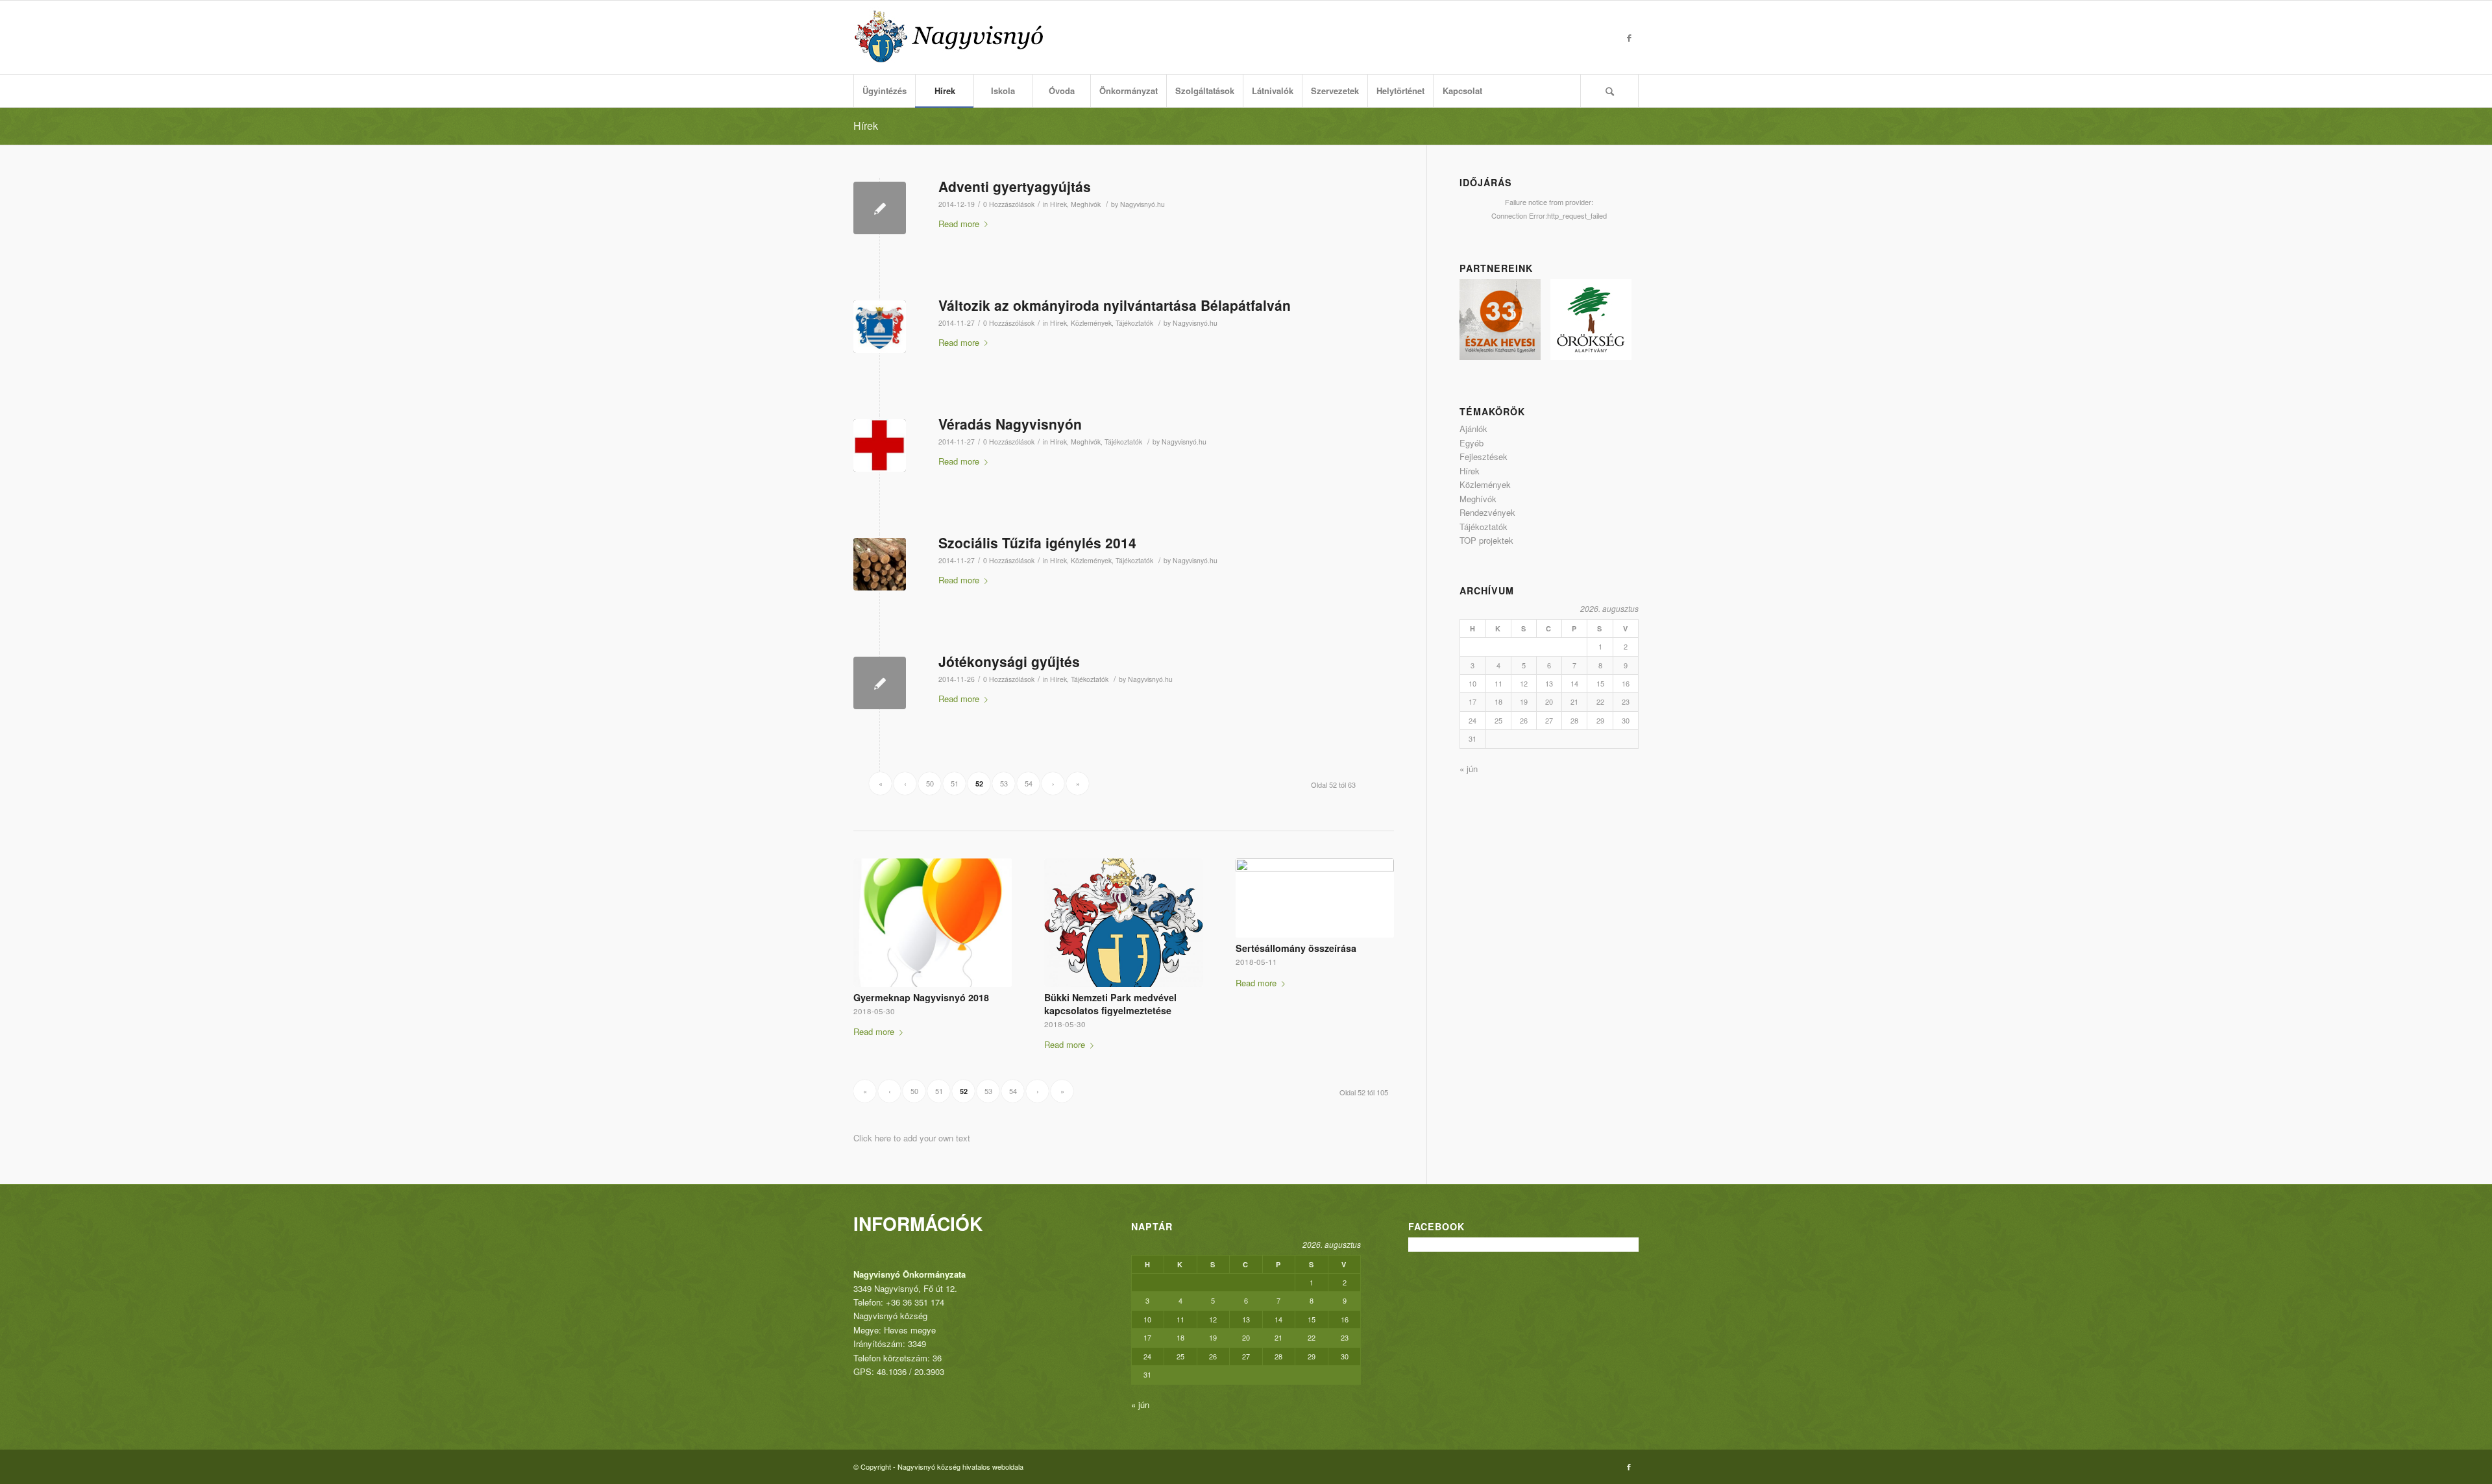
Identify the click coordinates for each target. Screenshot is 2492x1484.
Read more (959, 224)
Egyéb (1472, 443)
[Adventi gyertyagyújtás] (880, 208)
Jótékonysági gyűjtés (1009, 661)
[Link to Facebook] (1629, 38)
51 (955, 783)
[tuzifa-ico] (880, 564)
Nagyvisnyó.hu (1142, 204)
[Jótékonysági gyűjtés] (880, 683)
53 (1004, 783)
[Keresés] (1609, 91)
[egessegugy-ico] (880, 445)
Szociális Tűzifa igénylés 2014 (1037, 542)
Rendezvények (1487, 512)
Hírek (866, 126)
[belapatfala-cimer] (880, 327)
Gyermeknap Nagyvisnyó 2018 (921, 997)
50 (930, 783)
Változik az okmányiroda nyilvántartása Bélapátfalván (1115, 305)
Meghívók (1086, 204)
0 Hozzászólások (1009, 204)
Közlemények (1091, 323)
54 (1029, 783)
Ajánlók (1473, 429)
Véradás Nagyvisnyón (1010, 424)
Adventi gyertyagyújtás (1015, 186)
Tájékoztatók (1134, 323)
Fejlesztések (1484, 456)
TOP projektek (1486, 540)
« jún (1469, 769)
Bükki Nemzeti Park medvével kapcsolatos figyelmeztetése (1110, 1004)
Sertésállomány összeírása (1296, 948)
